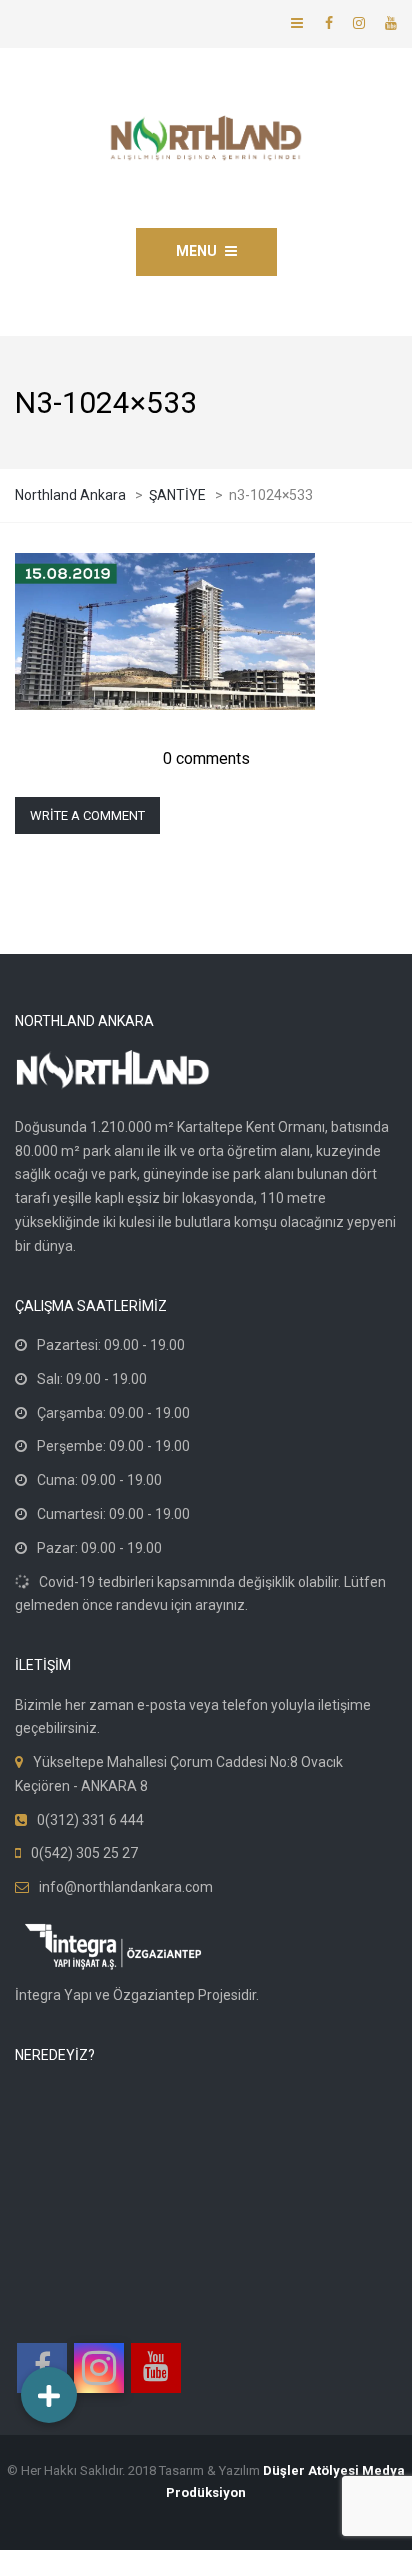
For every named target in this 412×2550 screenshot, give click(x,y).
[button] (49, 2395)
